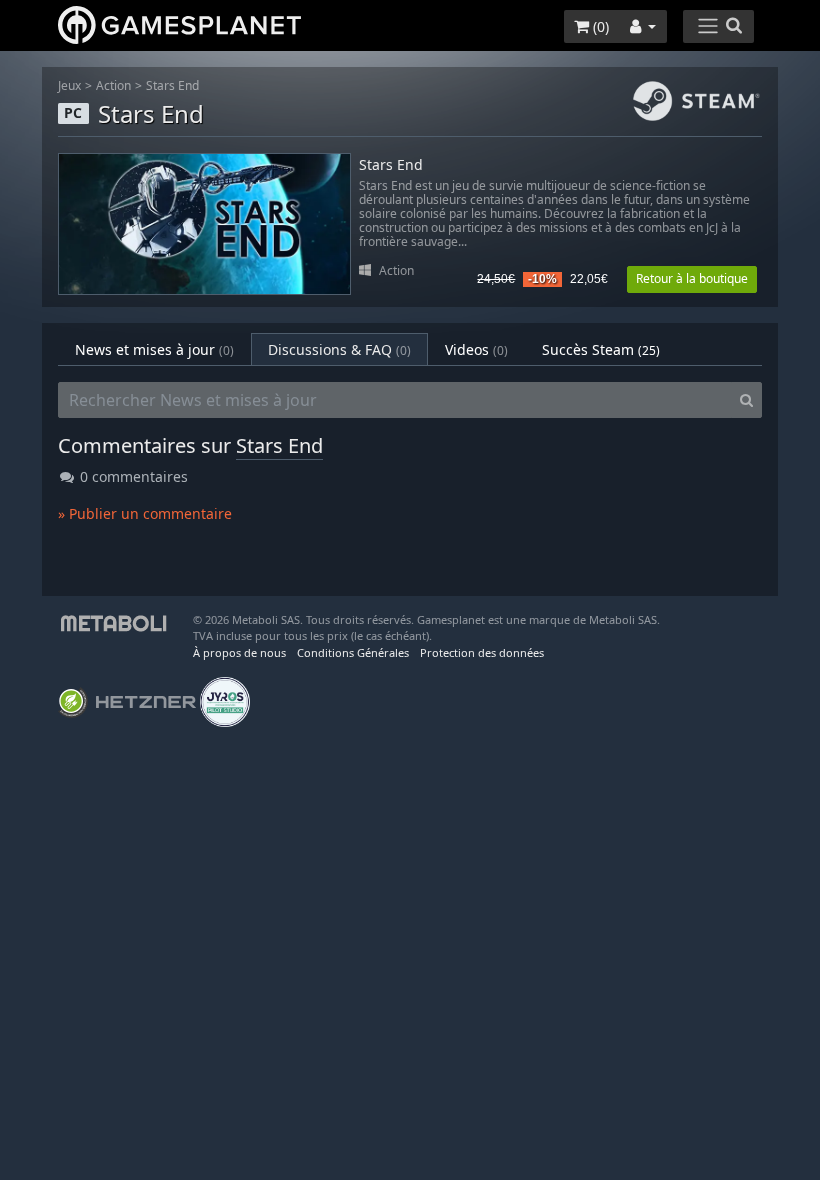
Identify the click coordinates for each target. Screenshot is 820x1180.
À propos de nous (239, 652)
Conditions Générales (353, 652)
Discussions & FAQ (339, 349)
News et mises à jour (154, 349)
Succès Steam (601, 349)
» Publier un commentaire (145, 513)
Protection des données (482, 652)
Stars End (172, 85)
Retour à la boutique (692, 278)
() (599, 26)
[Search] (746, 400)
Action (113, 85)
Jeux (69, 85)
